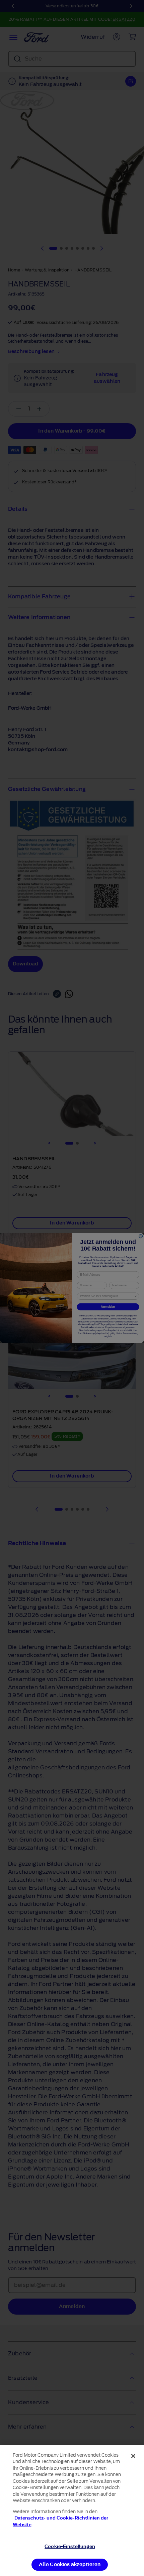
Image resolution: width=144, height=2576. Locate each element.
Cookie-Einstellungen (70, 2546)
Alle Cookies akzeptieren (70, 2564)
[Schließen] (133, 2456)
